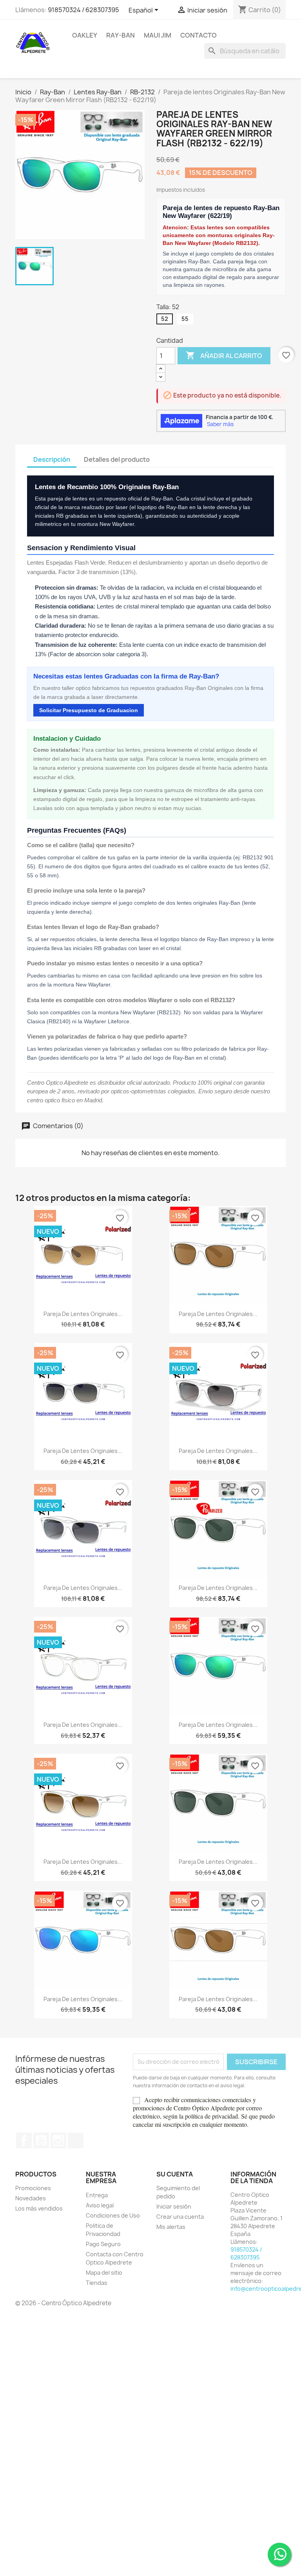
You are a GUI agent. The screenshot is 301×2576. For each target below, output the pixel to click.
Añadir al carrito (224, 355)
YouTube (41, 2140)
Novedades (31, 2198)
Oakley (85, 35)
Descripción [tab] (52, 459)
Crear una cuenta (180, 2217)
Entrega (97, 2195)
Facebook (24, 2140)
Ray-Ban (121, 35)
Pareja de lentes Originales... (83, 1314)
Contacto (199, 35)
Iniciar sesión (174, 2206)
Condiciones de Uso (113, 2215)
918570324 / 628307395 (83, 10)
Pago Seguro (103, 2244)
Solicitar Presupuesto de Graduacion (89, 710)
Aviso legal (100, 2205)
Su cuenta (175, 2174)
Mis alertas (171, 2227)
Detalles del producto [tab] (117, 459)
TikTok (76, 2140)
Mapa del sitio (104, 2273)
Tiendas (97, 2283)
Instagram (58, 2140)
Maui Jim (158, 35)
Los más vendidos (39, 2208)
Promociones (33, 2188)
